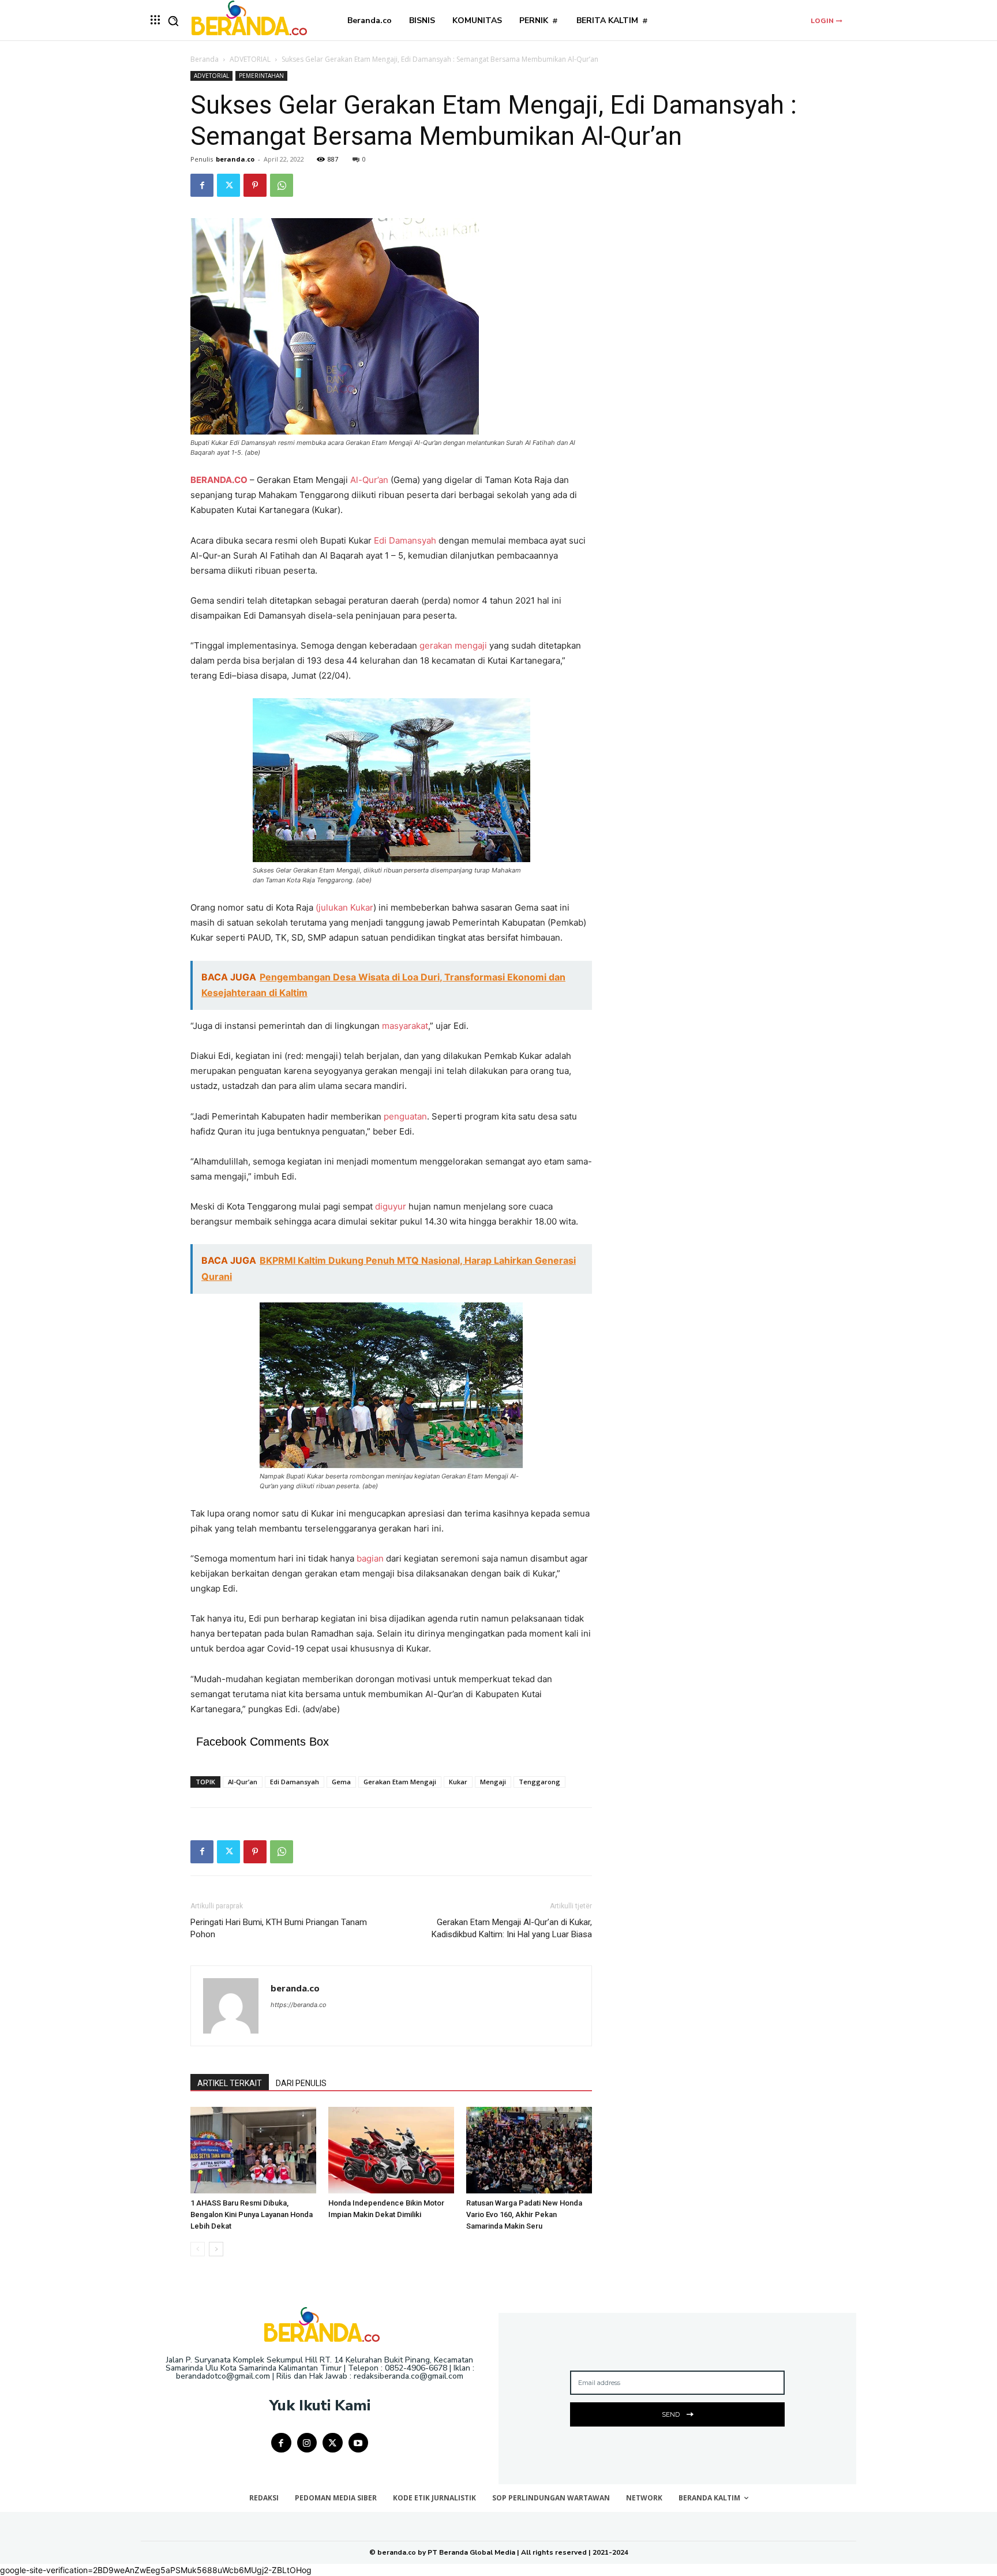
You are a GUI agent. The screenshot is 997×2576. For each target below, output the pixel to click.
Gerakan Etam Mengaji (400, 1782)
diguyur (391, 1206)
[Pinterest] (255, 185)
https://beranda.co (299, 2005)
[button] (173, 21)
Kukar (458, 1782)
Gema (341, 1782)
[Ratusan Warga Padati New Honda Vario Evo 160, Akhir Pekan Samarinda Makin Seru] (529, 2150)
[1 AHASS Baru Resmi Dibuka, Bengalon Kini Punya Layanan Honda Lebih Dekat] (253, 2150)
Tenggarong (539, 1782)
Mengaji (493, 1782)
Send (671, 2414)
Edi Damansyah (405, 540)
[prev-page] (198, 2249)
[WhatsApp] (282, 185)
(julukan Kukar (344, 907)
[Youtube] (359, 2443)
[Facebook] (202, 185)
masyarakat (405, 1026)
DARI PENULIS (301, 2083)
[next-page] (216, 2249)
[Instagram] (307, 2443)
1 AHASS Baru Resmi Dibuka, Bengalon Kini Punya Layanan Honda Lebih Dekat (252, 2214)
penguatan (405, 1116)
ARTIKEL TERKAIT (230, 2083)
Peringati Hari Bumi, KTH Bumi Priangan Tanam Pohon (279, 1928)
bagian (370, 1558)
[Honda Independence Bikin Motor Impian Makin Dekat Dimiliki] (391, 2150)
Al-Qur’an (369, 480)
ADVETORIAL (250, 59)
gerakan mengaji (453, 645)
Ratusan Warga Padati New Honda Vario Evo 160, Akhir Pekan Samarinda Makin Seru (524, 2214)
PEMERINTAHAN (261, 76)
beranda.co (235, 159)
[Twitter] (228, 185)
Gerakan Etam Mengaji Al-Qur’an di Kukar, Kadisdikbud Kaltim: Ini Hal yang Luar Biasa (512, 1928)
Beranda (205, 59)
